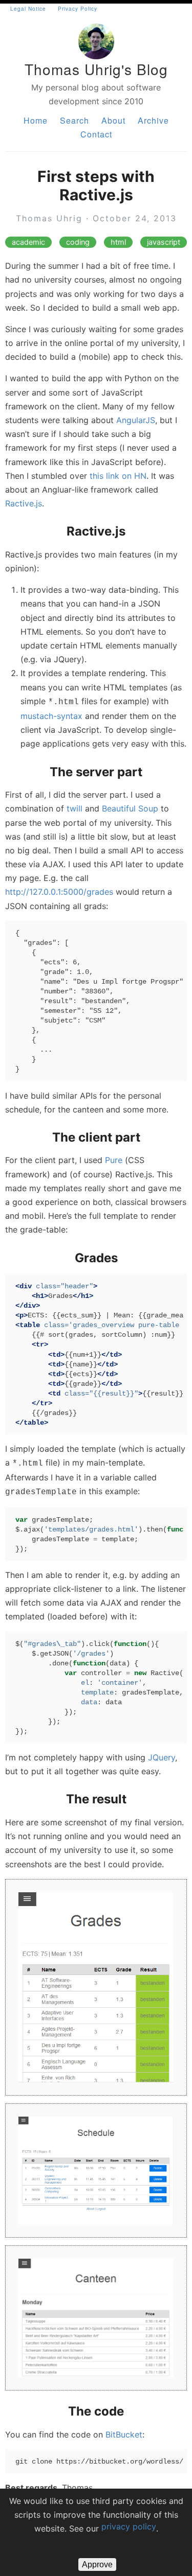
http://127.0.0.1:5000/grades (59, 892)
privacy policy (129, 2526)
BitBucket (124, 2434)
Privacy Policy (78, 9)
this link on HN (118, 476)
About (113, 120)
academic (28, 242)
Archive (153, 120)
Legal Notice (28, 9)
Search (74, 120)
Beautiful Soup (130, 808)
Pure (114, 1160)
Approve (97, 2565)
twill (74, 808)
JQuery (162, 1757)
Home (36, 120)
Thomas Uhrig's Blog (96, 69)
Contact (96, 134)
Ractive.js (24, 503)
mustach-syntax (51, 716)
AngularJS (136, 420)
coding (78, 242)
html (118, 242)
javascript (164, 242)
